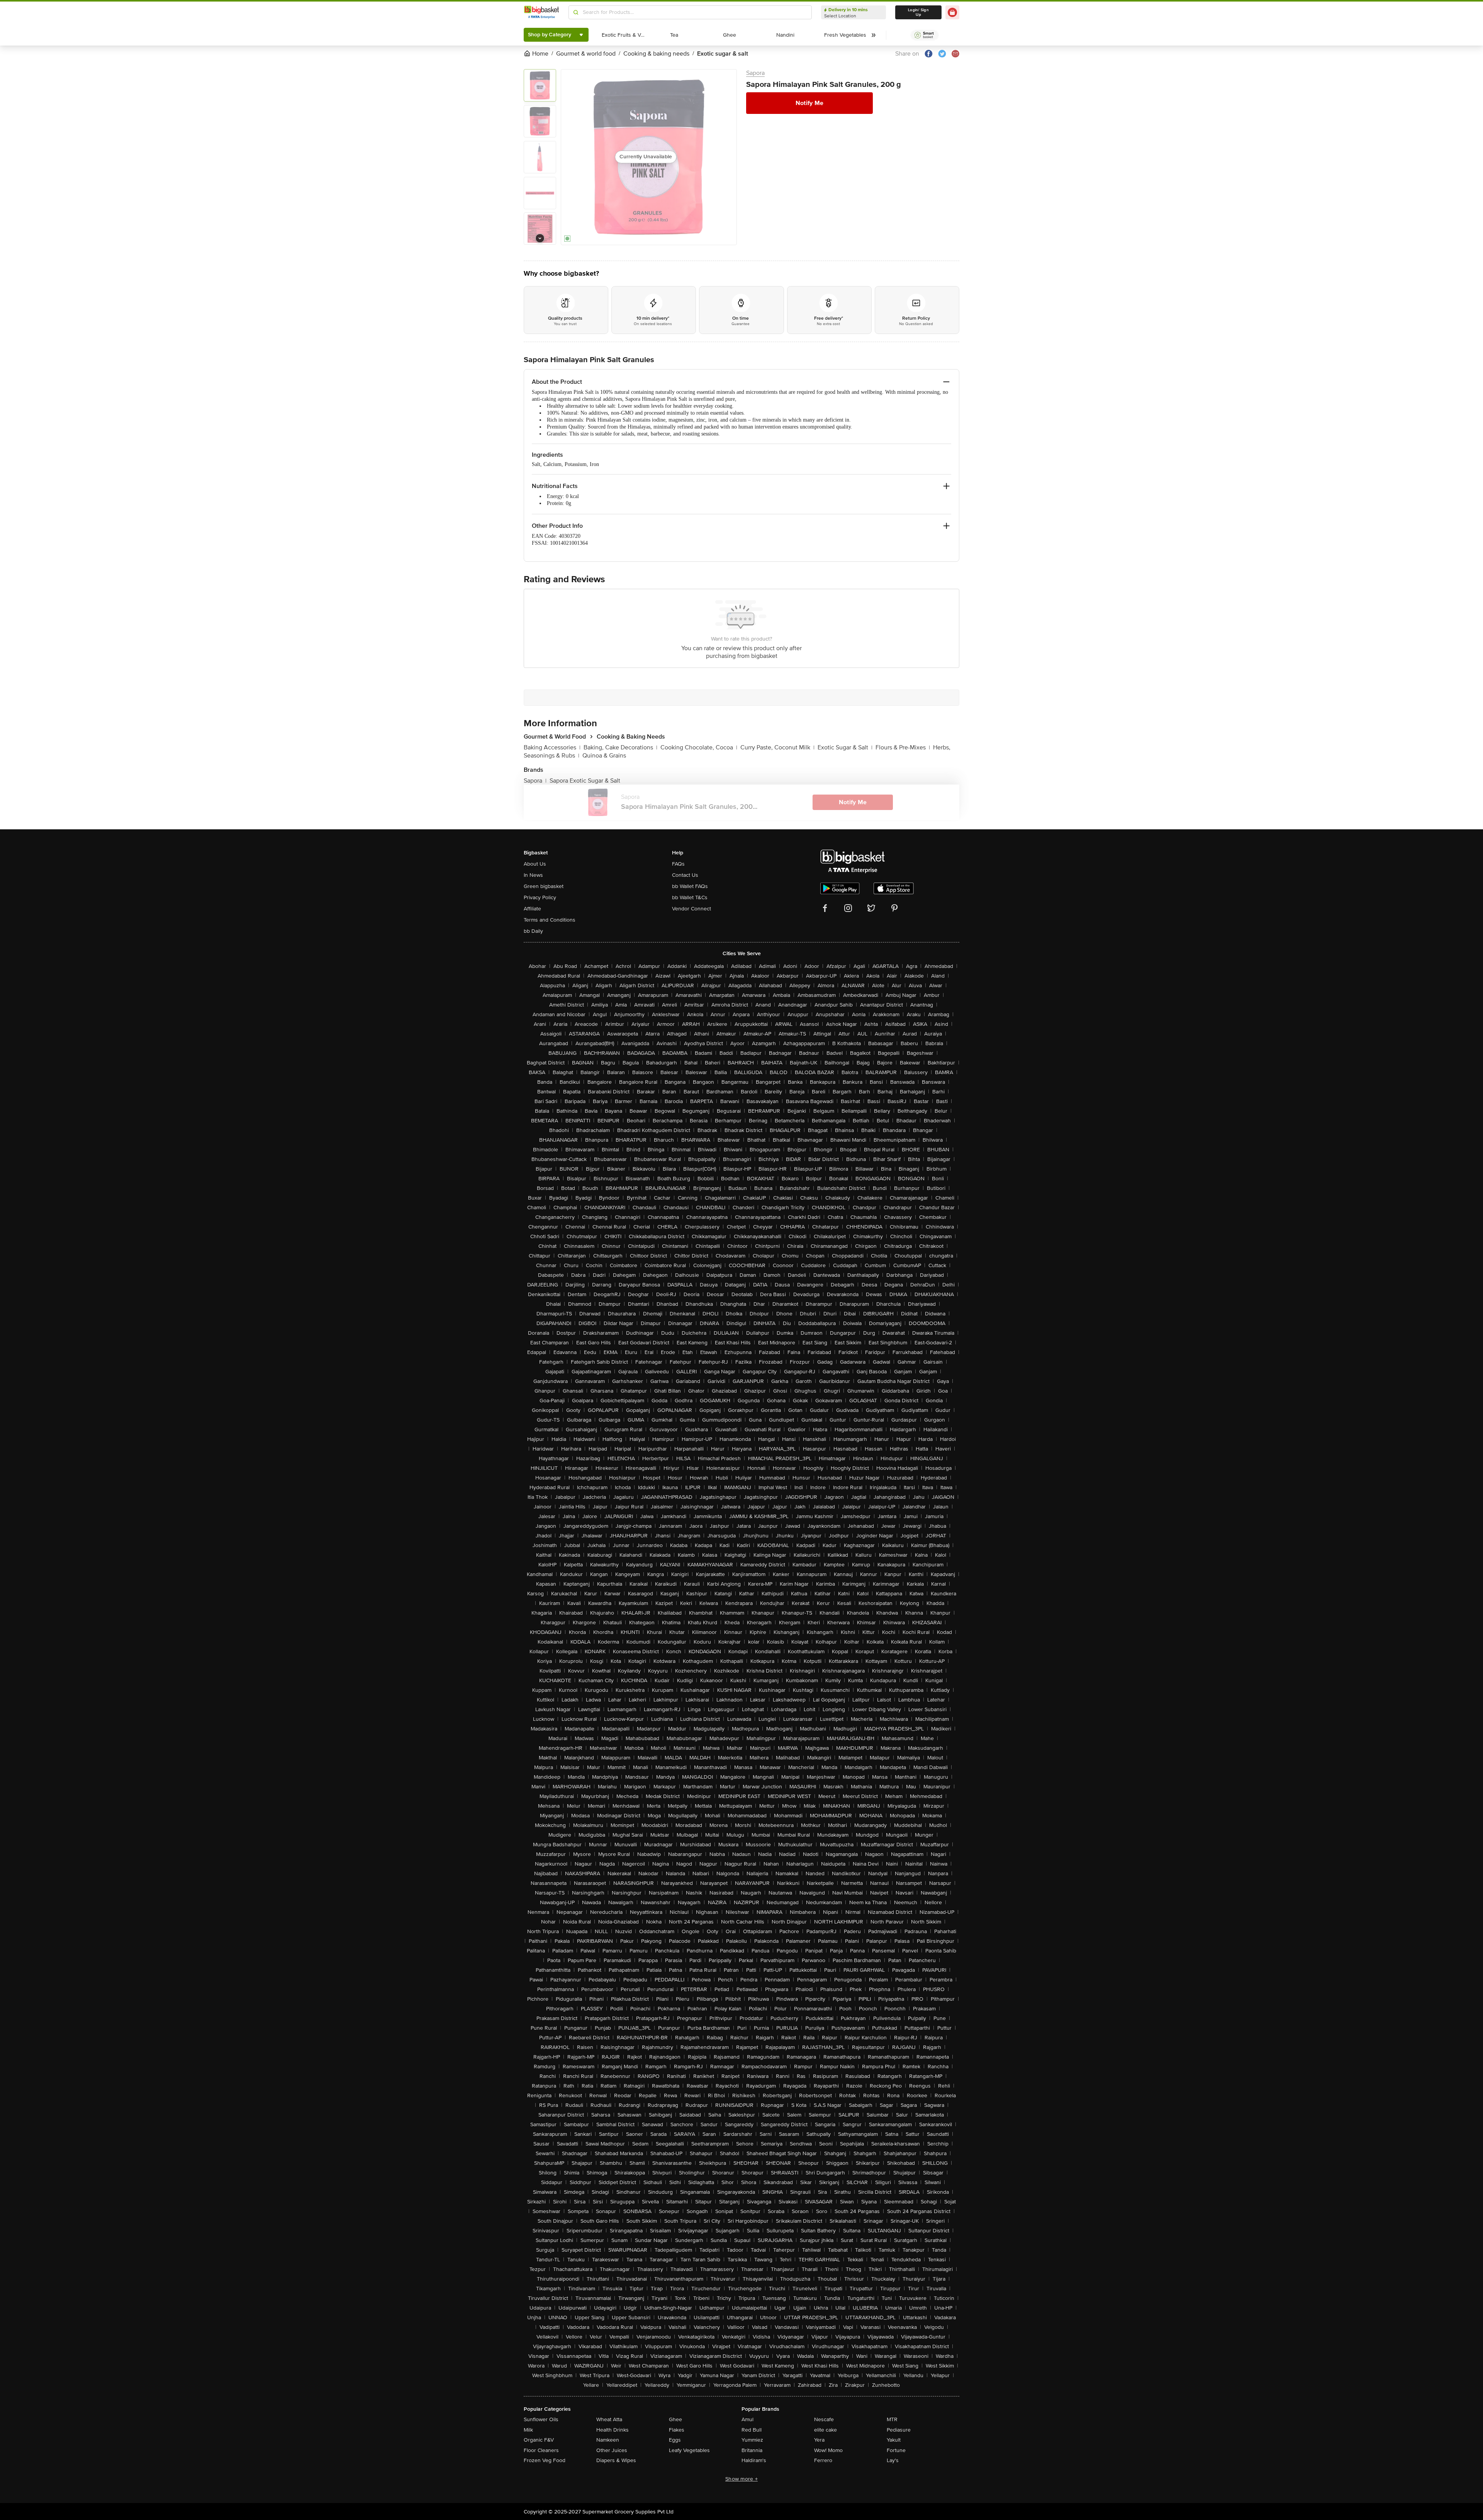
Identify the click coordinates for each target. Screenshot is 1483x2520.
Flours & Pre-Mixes (903, 747)
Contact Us (685, 875)
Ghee (675, 2419)
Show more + (741, 2479)
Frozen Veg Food (545, 2460)
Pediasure (899, 2430)
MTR (892, 2419)
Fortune (896, 2450)
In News (533, 875)
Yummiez (752, 2440)
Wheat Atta (609, 2419)
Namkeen (608, 2440)
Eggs (675, 2440)
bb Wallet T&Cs (690, 897)
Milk (528, 2430)
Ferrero (823, 2460)
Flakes (677, 2430)
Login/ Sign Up (918, 12)
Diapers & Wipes (616, 2460)
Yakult (894, 2440)
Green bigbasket (544, 886)
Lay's (893, 2460)
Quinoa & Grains (604, 756)
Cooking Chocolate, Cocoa (699, 747)
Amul (747, 2419)
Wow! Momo (828, 2450)
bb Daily (533, 931)
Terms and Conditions (550, 920)
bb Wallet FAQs (690, 886)
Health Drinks (613, 2430)
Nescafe (824, 2419)
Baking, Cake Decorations (620, 747)
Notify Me (809, 103)
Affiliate (532, 909)
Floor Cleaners (541, 2450)
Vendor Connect (691, 909)
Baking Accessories (552, 747)
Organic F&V (539, 2440)
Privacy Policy (540, 897)
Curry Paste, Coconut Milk (777, 747)
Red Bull (752, 2430)
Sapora (755, 73)
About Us (535, 864)
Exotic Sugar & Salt (845, 747)
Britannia (752, 2450)
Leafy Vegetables (689, 2450)
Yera (819, 2440)
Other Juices (612, 2450)
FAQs (678, 864)
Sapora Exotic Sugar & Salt (585, 781)
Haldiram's (754, 2460)
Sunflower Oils (541, 2419)
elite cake (825, 2430)
